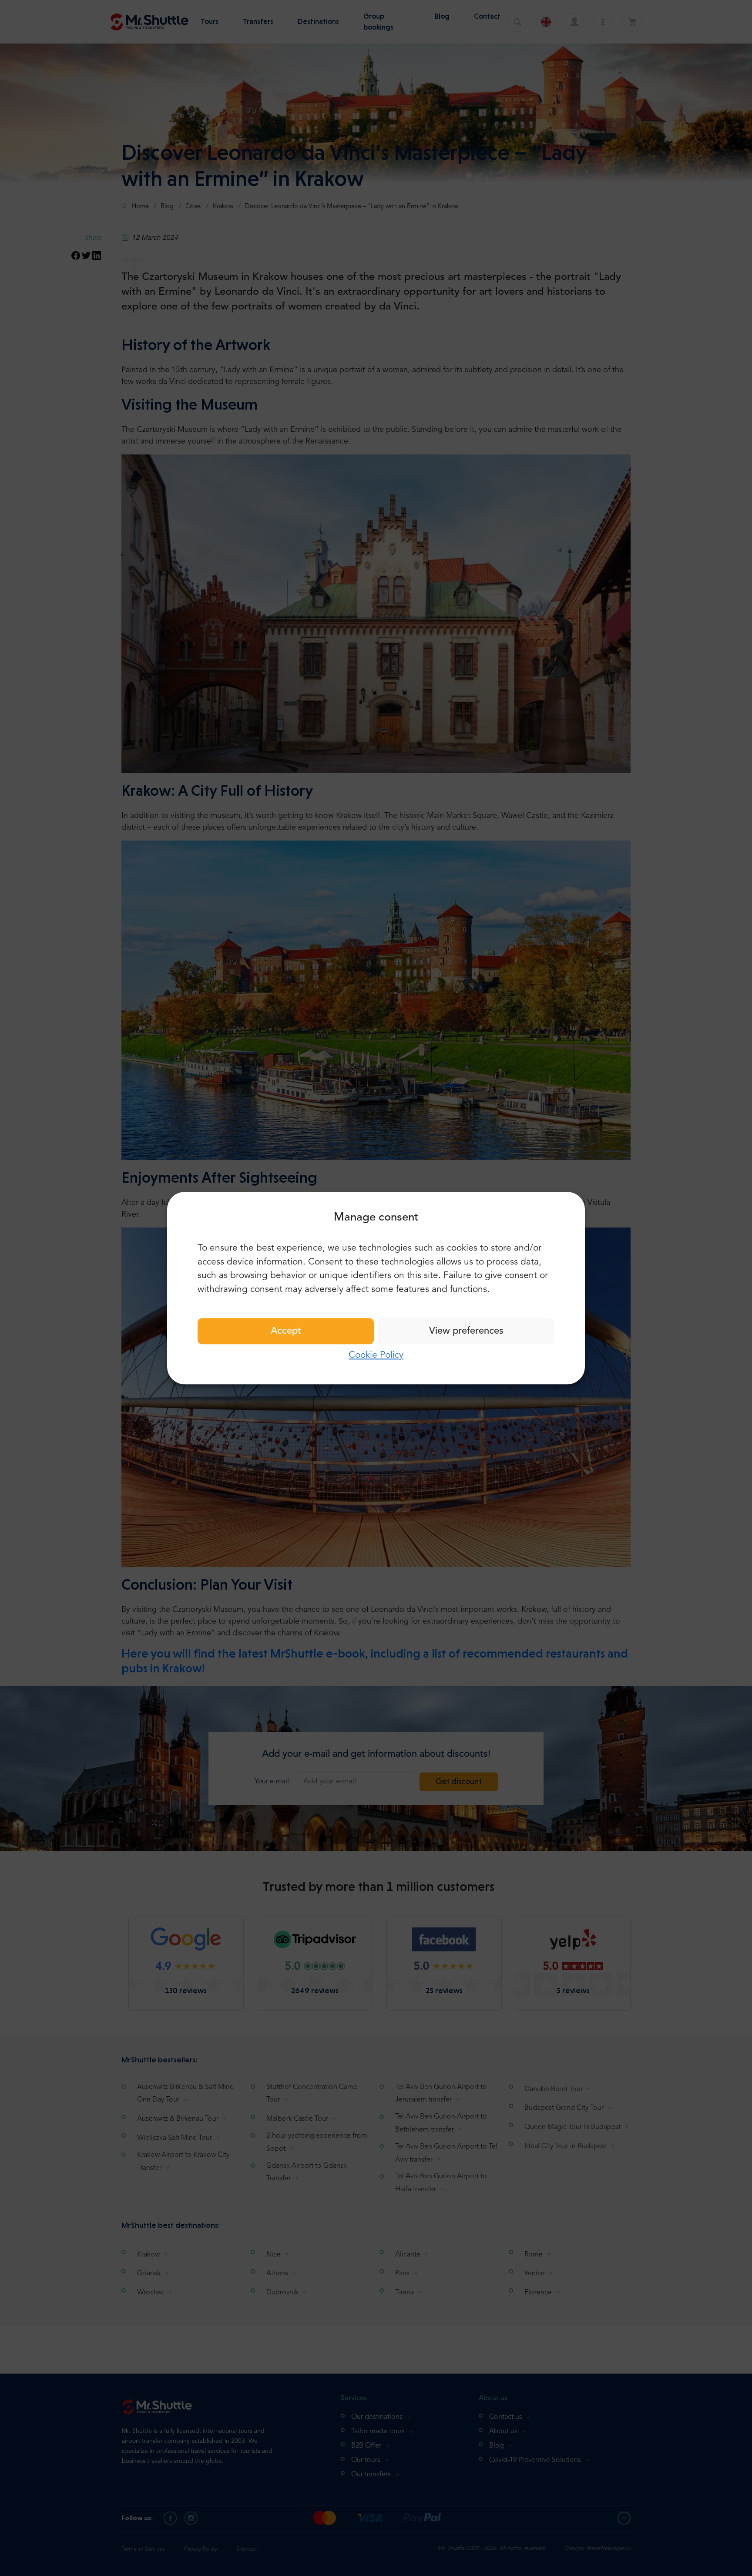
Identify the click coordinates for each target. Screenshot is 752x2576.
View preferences (466, 1331)
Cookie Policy (376, 1355)
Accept (286, 1331)
